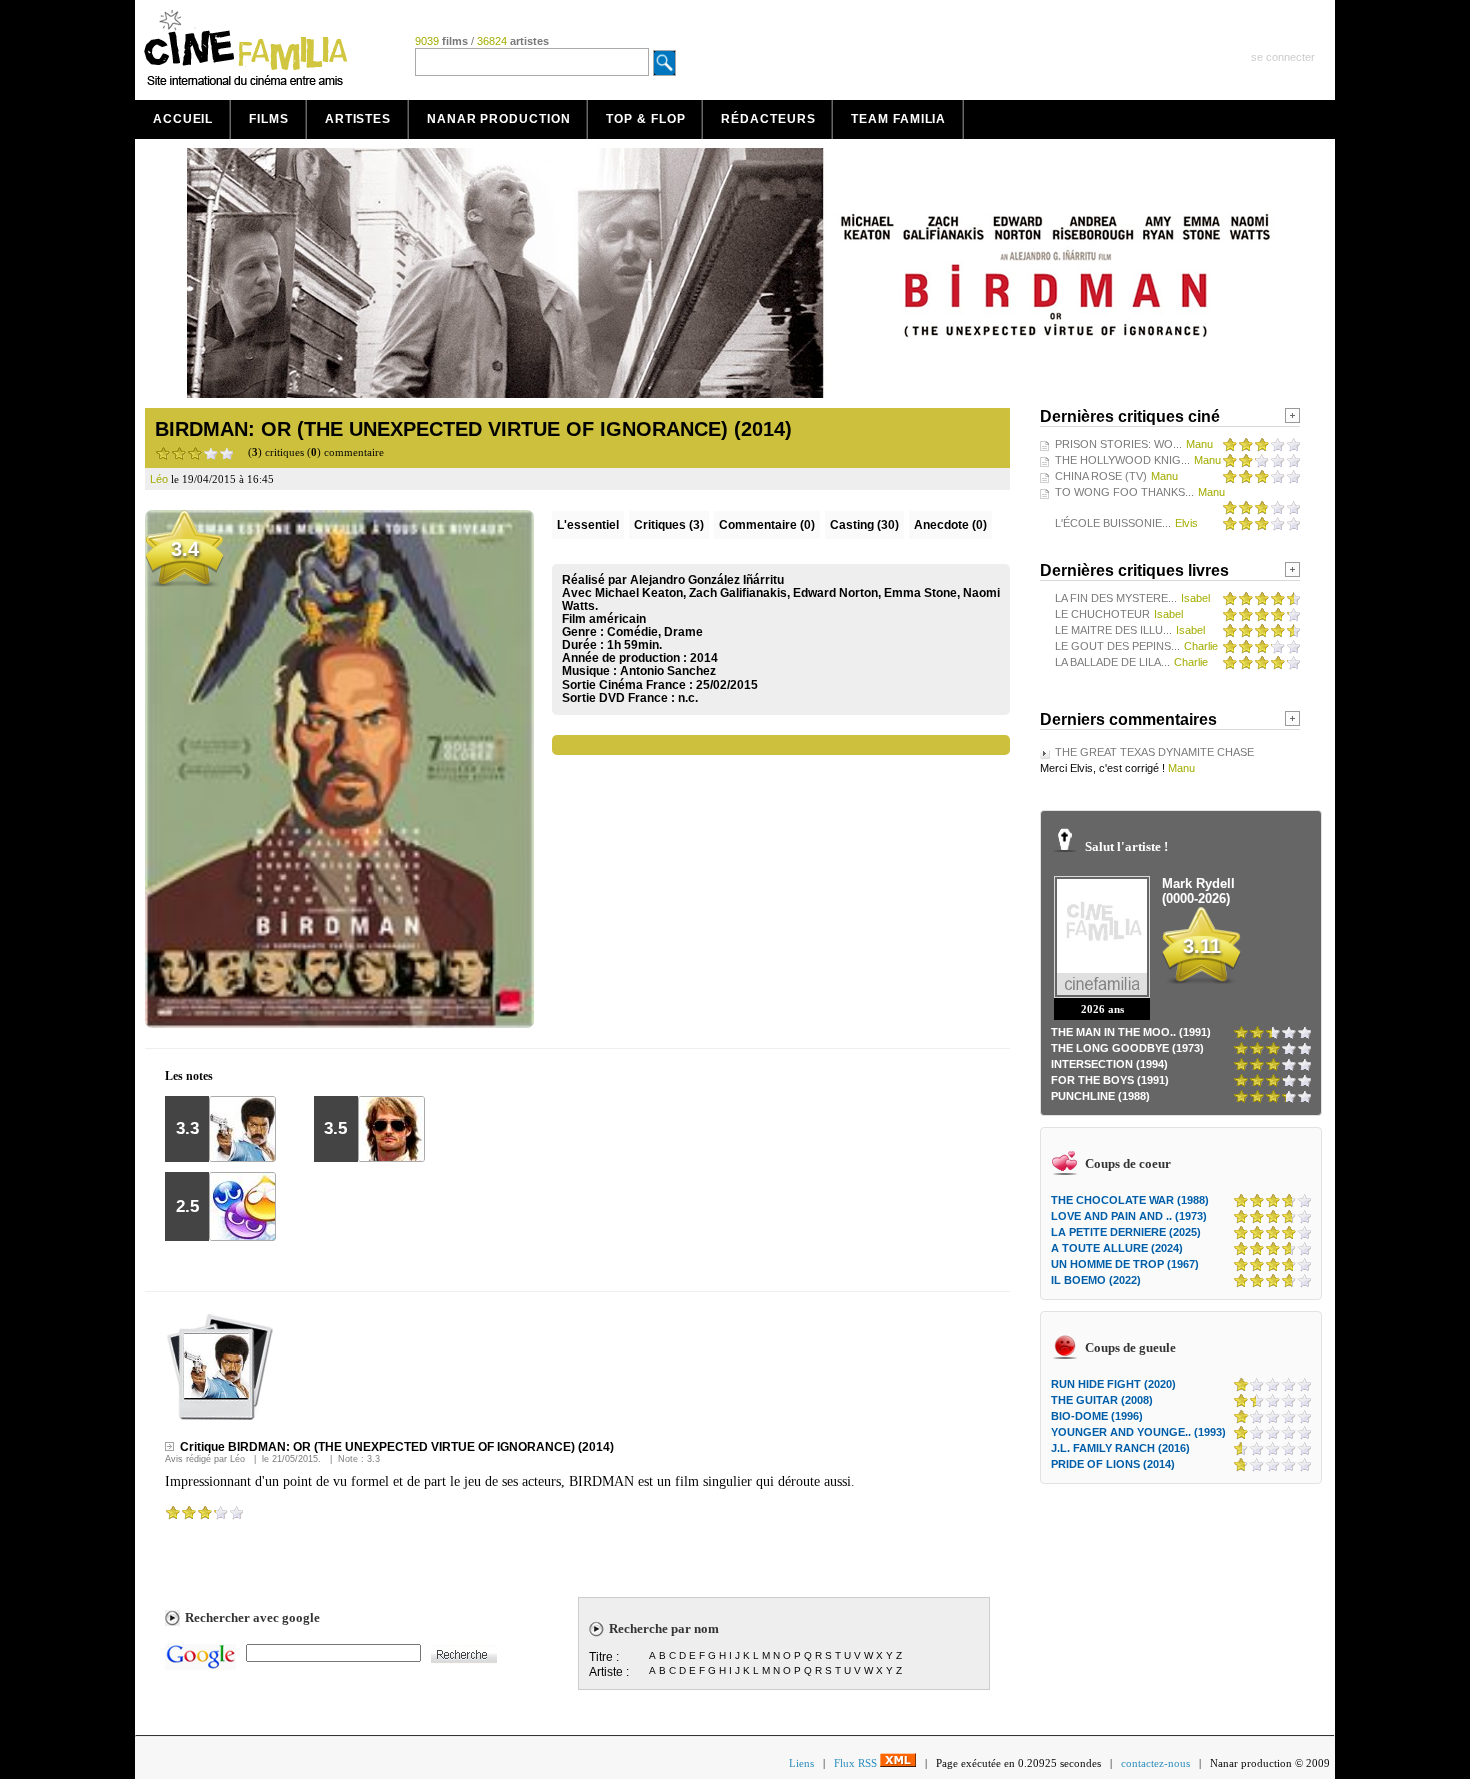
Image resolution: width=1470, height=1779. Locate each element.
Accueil (183, 119)
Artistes (358, 119)
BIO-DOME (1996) (1097, 1416)
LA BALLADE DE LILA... (1112, 662)
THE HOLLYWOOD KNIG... (1122, 460)
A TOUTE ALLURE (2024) (1117, 1248)
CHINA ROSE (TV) (1101, 476)
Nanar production (498, 119)
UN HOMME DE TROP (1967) (1125, 1264)
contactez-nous (1155, 1763)
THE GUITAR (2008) (1102, 1400)
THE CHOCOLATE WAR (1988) (1130, 1200)
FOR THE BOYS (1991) (1110, 1080)
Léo (237, 1459)
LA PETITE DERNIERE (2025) (1126, 1232)
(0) (767, 525)
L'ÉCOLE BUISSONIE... (1113, 523)
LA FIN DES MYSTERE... (1116, 598)
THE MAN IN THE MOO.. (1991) (1131, 1032)
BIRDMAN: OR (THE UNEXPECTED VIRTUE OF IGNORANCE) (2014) (473, 429)
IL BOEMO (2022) (1096, 1280)
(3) (669, 525)
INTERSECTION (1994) (1109, 1064)
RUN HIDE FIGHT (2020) (1113, 1384)
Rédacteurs (768, 119)
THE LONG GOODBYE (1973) (1127, 1048)
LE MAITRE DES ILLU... (1113, 630)
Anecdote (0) (950, 525)
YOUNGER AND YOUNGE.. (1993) (1138, 1432)
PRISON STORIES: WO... (1118, 444)
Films (269, 119)
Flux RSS (857, 1763)
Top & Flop (645, 119)
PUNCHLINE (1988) (1100, 1096)
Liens (801, 1763)
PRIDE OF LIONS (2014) (1113, 1464)
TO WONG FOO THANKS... (1124, 492)
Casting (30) (864, 525)
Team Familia (898, 119)
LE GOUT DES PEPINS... (1117, 646)
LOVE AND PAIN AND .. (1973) (1129, 1216)
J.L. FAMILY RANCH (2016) (1120, 1448)
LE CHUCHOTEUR (1102, 614)
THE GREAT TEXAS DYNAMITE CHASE (1154, 752)
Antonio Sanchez (668, 671)
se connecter (1283, 57)
